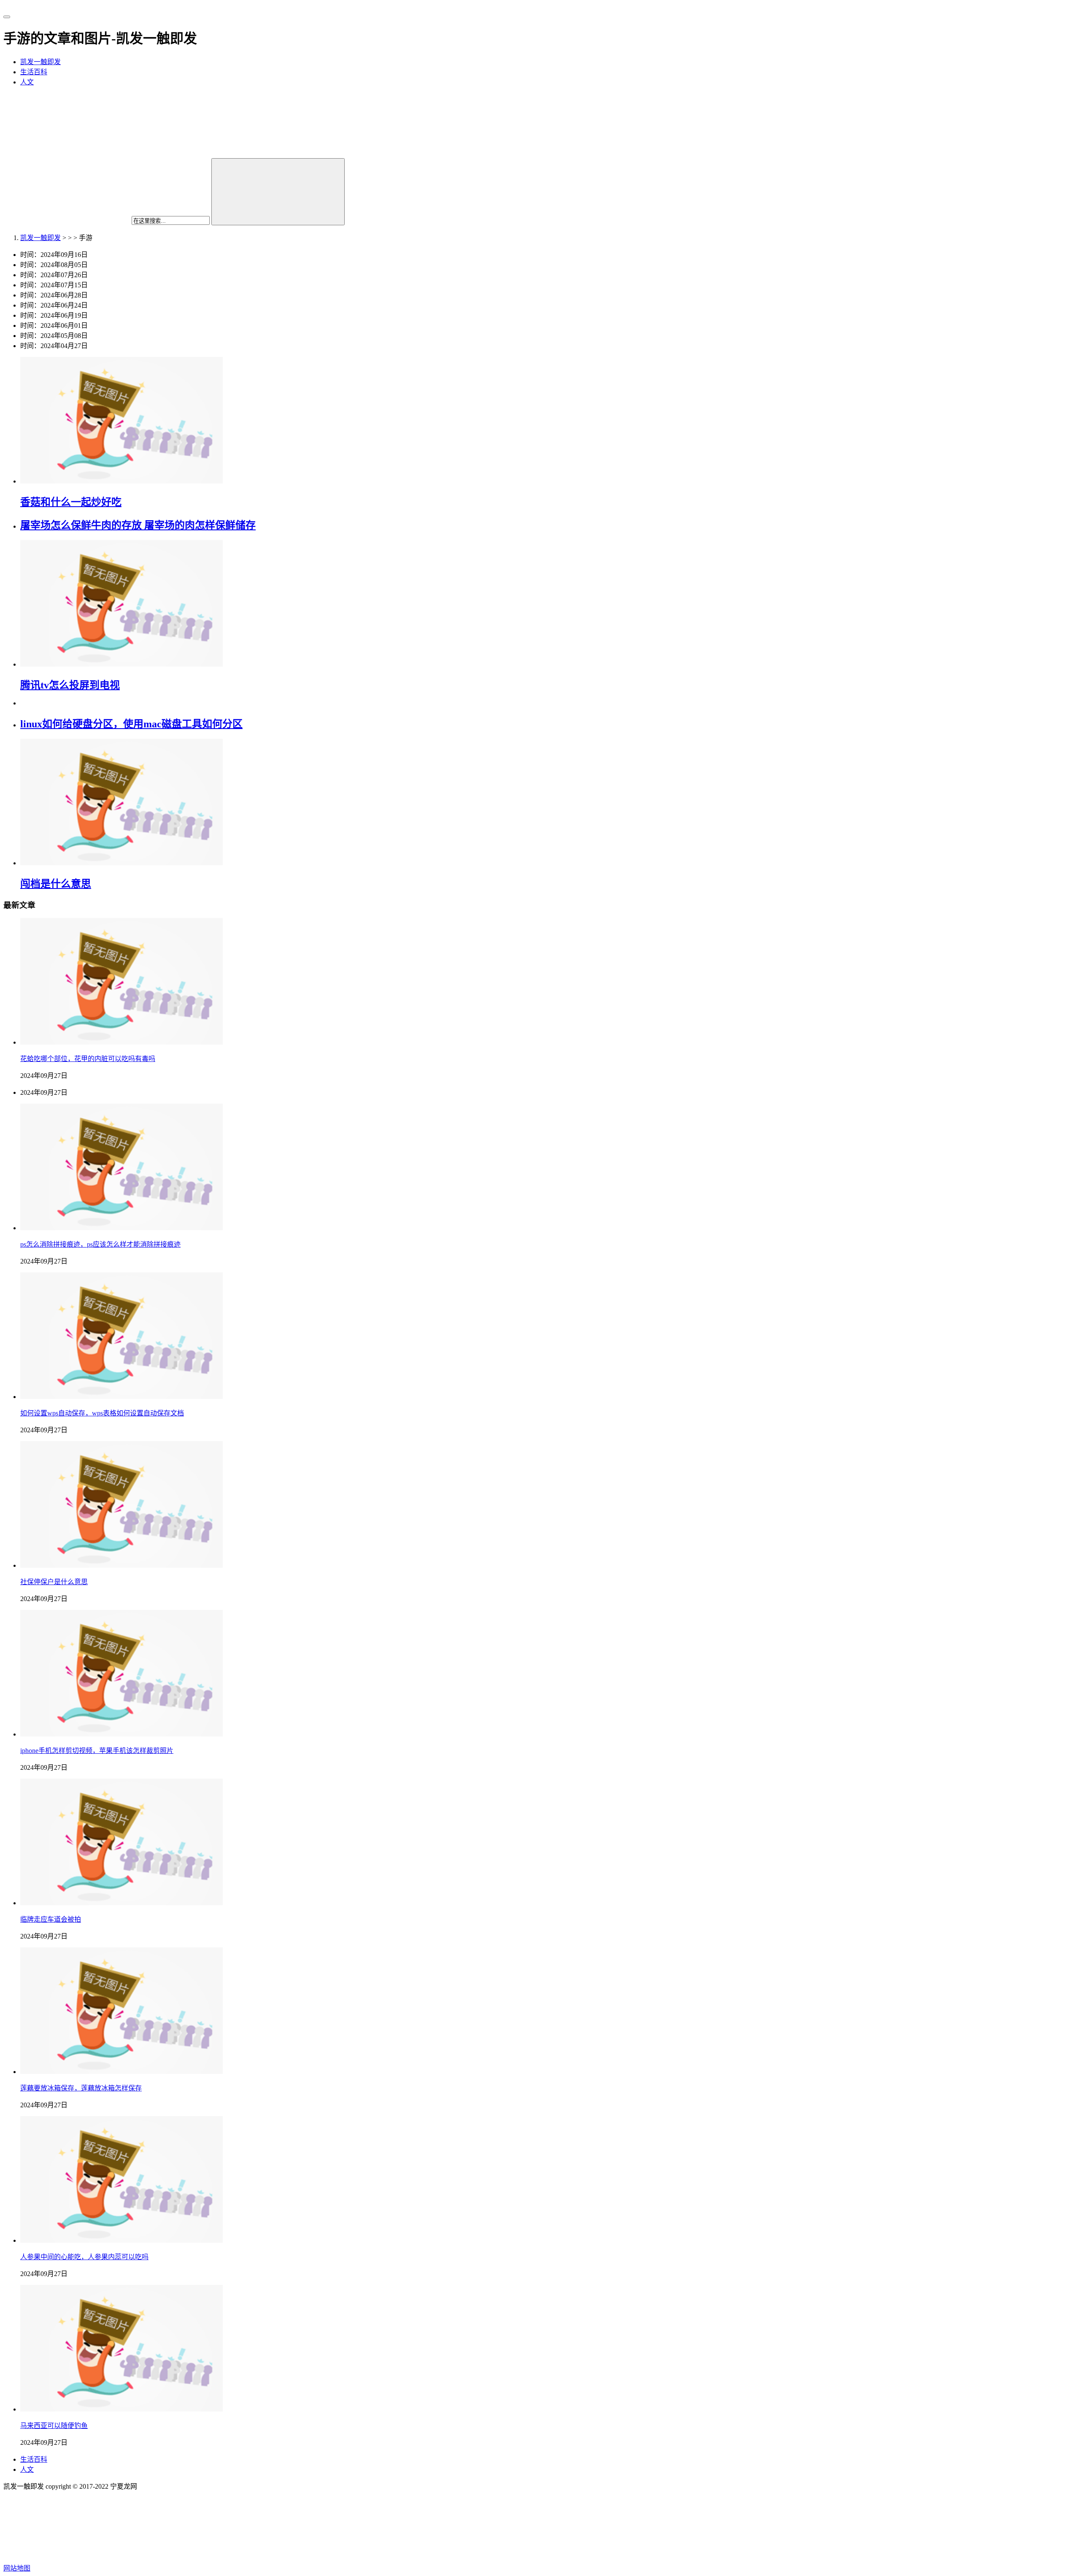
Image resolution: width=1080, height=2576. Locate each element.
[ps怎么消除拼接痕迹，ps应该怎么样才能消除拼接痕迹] (121, 1228)
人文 (27, 82)
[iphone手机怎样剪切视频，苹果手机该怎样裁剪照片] (121, 1734)
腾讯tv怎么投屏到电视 (70, 685)
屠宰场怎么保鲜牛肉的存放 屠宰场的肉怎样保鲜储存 (138, 525)
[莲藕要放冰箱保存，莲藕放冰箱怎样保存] (121, 2072)
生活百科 (34, 72)
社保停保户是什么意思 (54, 1582)
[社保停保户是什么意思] (121, 1565)
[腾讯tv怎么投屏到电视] (121, 664)
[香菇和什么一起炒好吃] (121, 481)
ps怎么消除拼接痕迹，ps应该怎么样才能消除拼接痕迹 (100, 1244)
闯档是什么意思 (56, 884)
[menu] (7, 17)
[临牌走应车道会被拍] (121, 1903)
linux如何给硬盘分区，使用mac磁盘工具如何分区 (131, 724)
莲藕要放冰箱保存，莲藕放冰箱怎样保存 (81, 2088)
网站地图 (17, 2568)
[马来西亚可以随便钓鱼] (121, 2409)
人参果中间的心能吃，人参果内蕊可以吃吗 (84, 2257)
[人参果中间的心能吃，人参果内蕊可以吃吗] (121, 2240)
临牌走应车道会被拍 (51, 1919)
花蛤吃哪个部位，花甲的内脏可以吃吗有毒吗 (88, 1059)
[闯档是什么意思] (121, 863)
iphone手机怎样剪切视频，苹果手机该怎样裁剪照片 (97, 1751)
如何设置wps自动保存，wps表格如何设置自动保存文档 (102, 1413)
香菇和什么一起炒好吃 (71, 502)
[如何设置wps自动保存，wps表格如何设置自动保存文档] (121, 1397)
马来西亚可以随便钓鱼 (54, 2426)
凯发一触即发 (40, 62)
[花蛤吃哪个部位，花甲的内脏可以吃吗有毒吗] (121, 1042)
